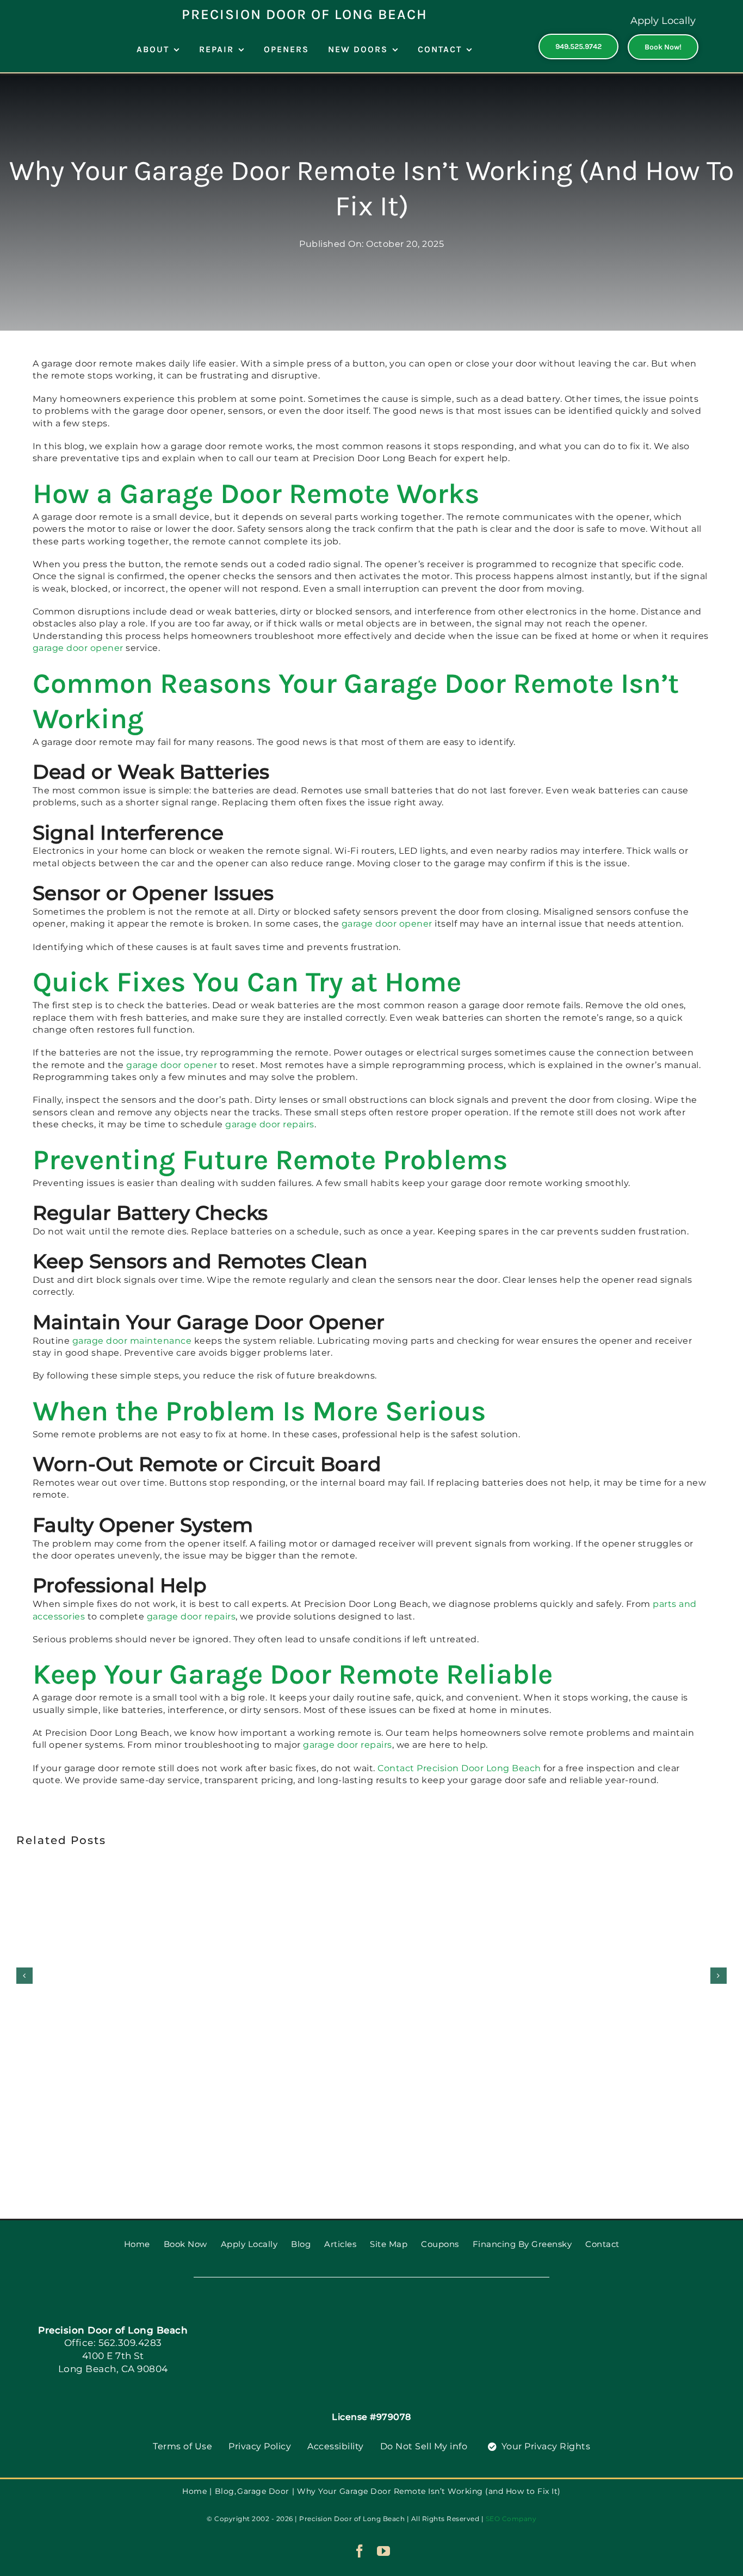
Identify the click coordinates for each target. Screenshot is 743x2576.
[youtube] (384, 2551)
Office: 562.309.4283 (113, 2343)
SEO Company (511, 2519)
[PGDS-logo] (371, 2315)
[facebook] (360, 2551)
